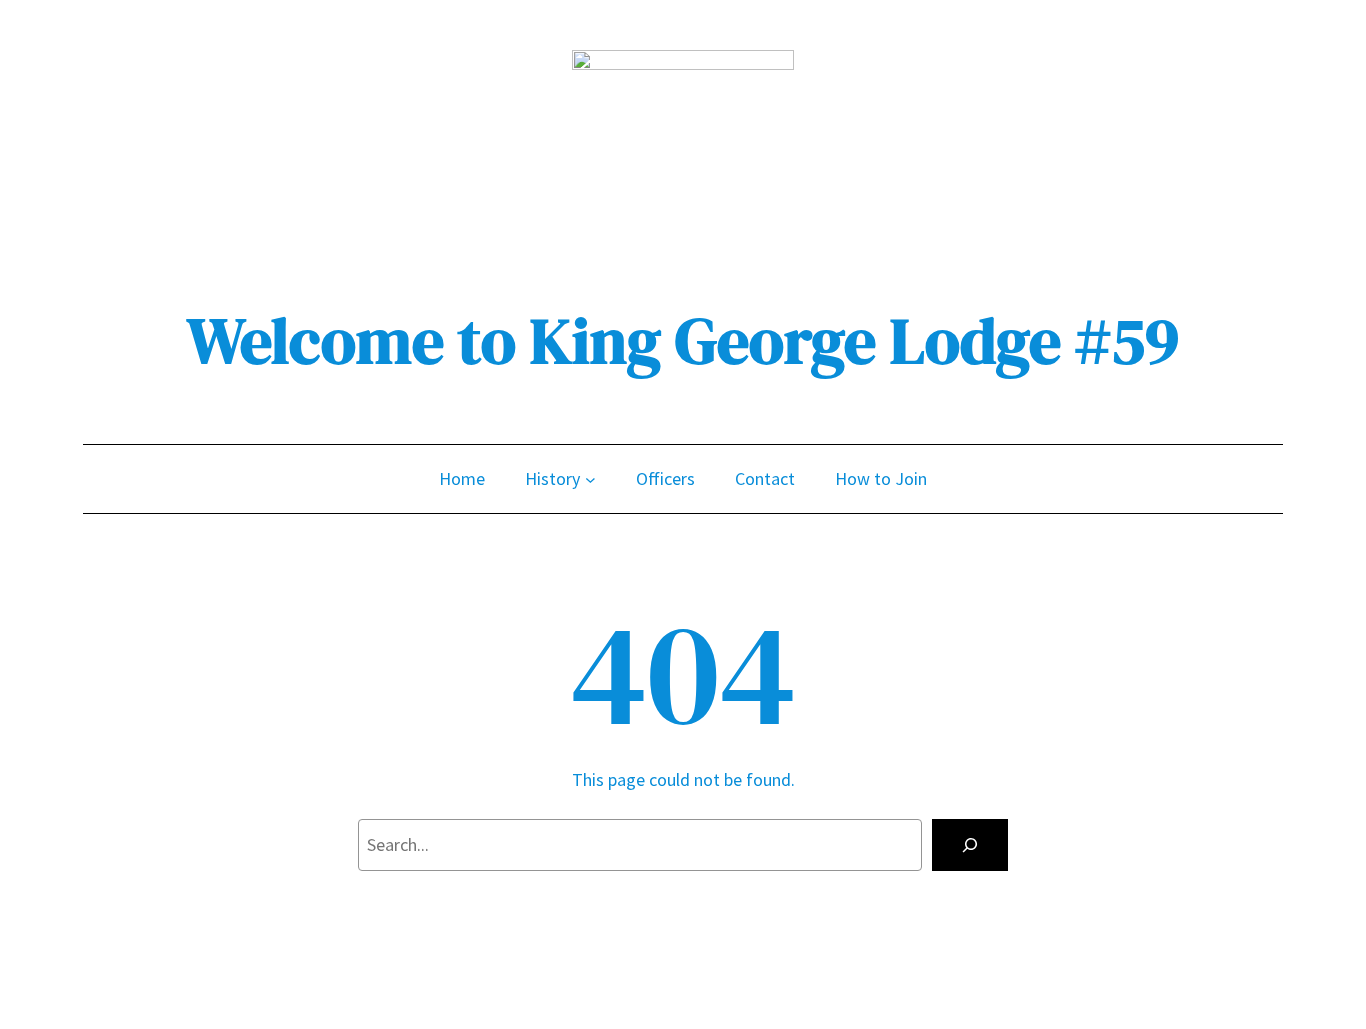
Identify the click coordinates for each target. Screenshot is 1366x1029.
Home (462, 478)
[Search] (970, 845)
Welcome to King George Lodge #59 (683, 340)
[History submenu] (590, 479)
